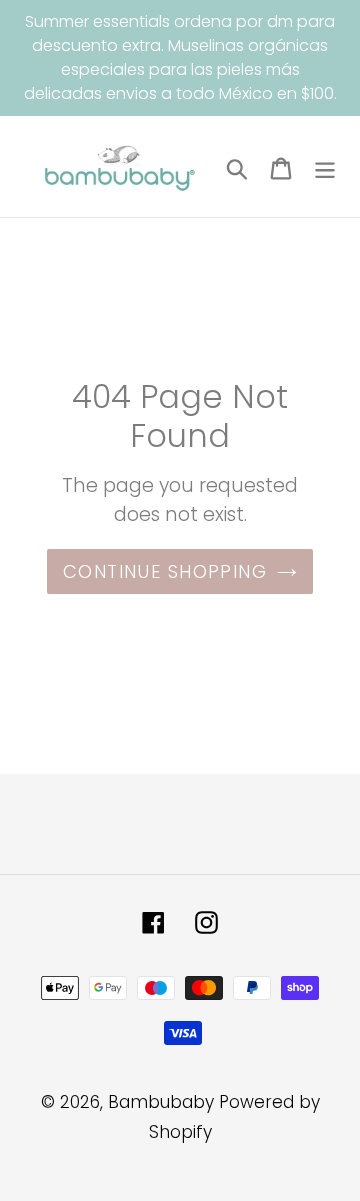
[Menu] (325, 167)
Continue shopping (165, 571)
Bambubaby (161, 1102)
